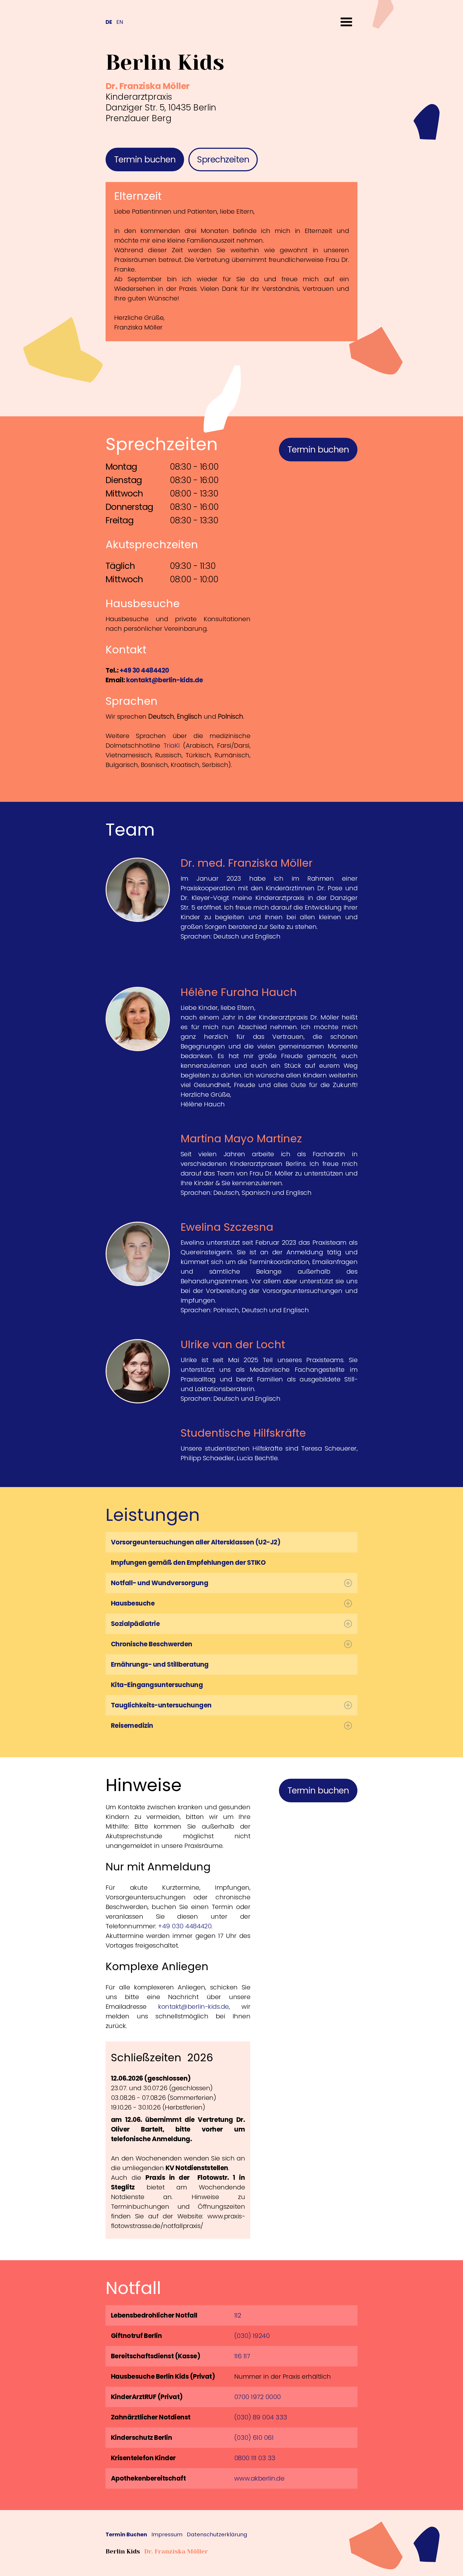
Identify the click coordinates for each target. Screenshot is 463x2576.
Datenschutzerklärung (217, 2535)
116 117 (242, 2356)
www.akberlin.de (259, 2478)
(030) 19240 (252, 2336)
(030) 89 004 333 (261, 2417)
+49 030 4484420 (185, 1926)
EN (120, 22)
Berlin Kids (123, 2551)
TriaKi (173, 745)
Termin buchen (145, 159)
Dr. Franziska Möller (176, 2551)
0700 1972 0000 (257, 2397)
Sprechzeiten (223, 159)
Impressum (167, 2535)
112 (238, 2315)
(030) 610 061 (254, 2438)
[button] (346, 22)
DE (109, 22)
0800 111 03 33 (255, 2458)
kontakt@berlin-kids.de (193, 2006)
